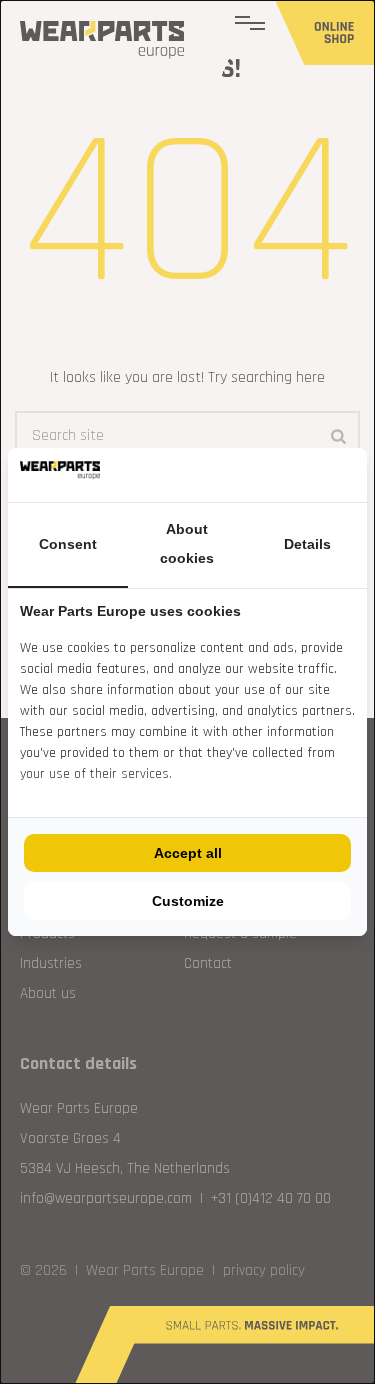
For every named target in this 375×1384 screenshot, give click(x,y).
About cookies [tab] (187, 544)
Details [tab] (307, 544)
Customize (188, 901)
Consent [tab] (68, 544)
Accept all (188, 853)
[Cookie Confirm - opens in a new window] (350, 475)
